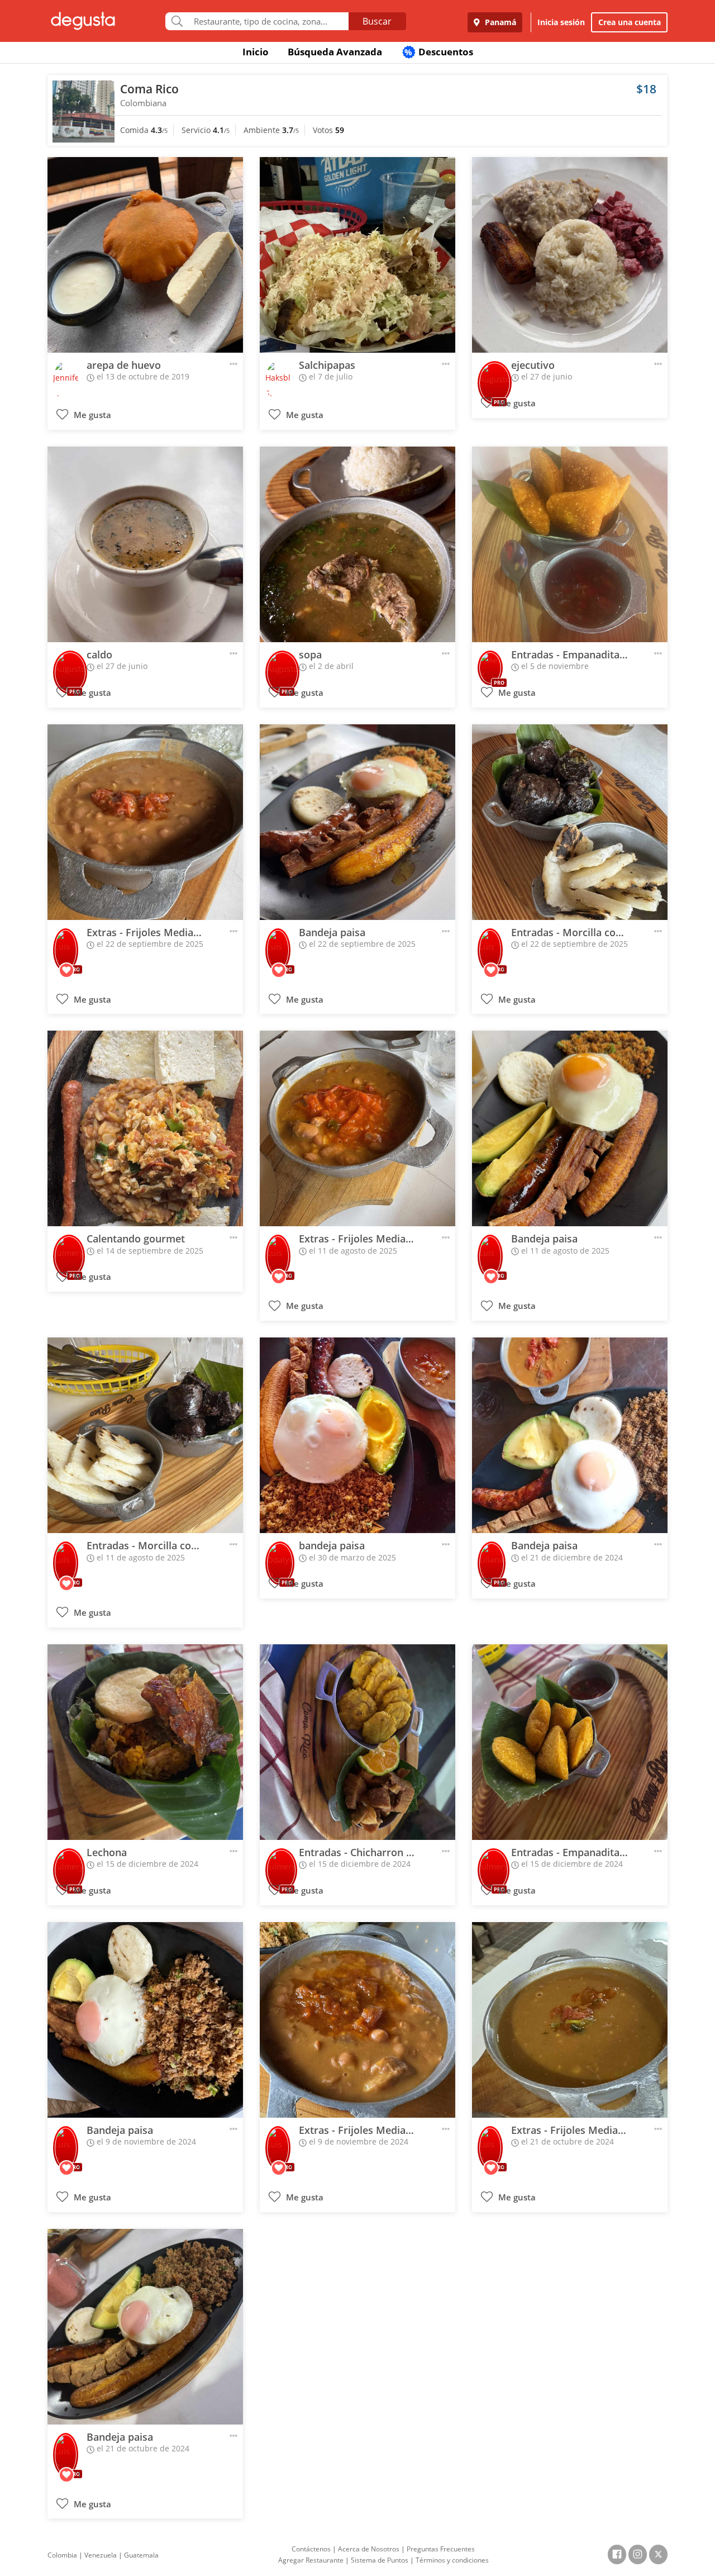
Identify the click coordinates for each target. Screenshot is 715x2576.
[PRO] (495, 375)
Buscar (377, 21)
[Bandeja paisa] (357, 822)
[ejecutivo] (570, 255)
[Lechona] (145, 1742)
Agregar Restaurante (311, 2560)
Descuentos (439, 52)
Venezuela (101, 2555)
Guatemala (141, 2555)
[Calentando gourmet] (145, 1128)
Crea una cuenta (630, 22)
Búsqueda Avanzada (335, 52)
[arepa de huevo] (145, 255)
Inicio (256, 52)
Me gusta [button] (91, 415)
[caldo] (145, 544)
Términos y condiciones (452, 2560)
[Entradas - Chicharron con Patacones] (357, 1742)
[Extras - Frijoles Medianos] (145, 822)
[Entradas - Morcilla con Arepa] (570, 822)
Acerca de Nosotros (369, 2549)
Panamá (499, 22)
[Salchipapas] (357, 255)
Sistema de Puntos (380, 2560)
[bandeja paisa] (357, 1435)
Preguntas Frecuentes (441, 2549)
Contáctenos (311, 2549)
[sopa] (357, 544)
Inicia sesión (561, 22)
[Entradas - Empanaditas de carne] (570, 544)
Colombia (62, 2555)
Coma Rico (149, 89)
